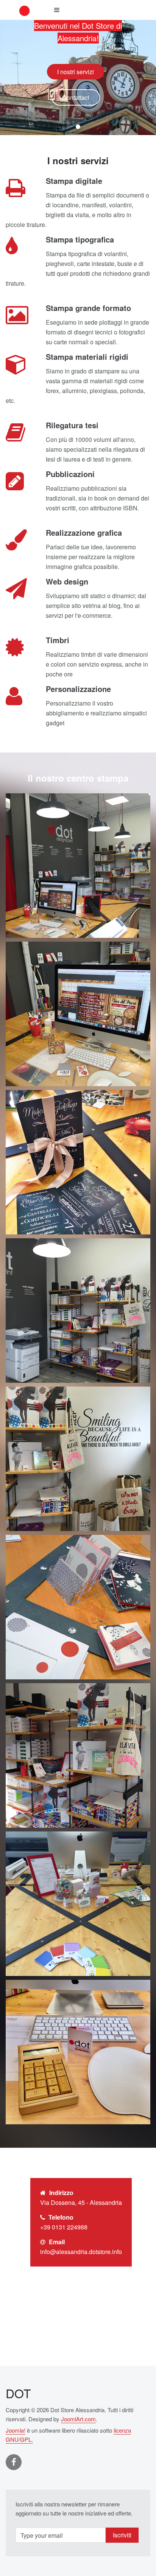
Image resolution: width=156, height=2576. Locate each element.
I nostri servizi (76, 72)
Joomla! (16, 2430)
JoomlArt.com (78, 2419)
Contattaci (76, 97)
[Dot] (25, 10)
